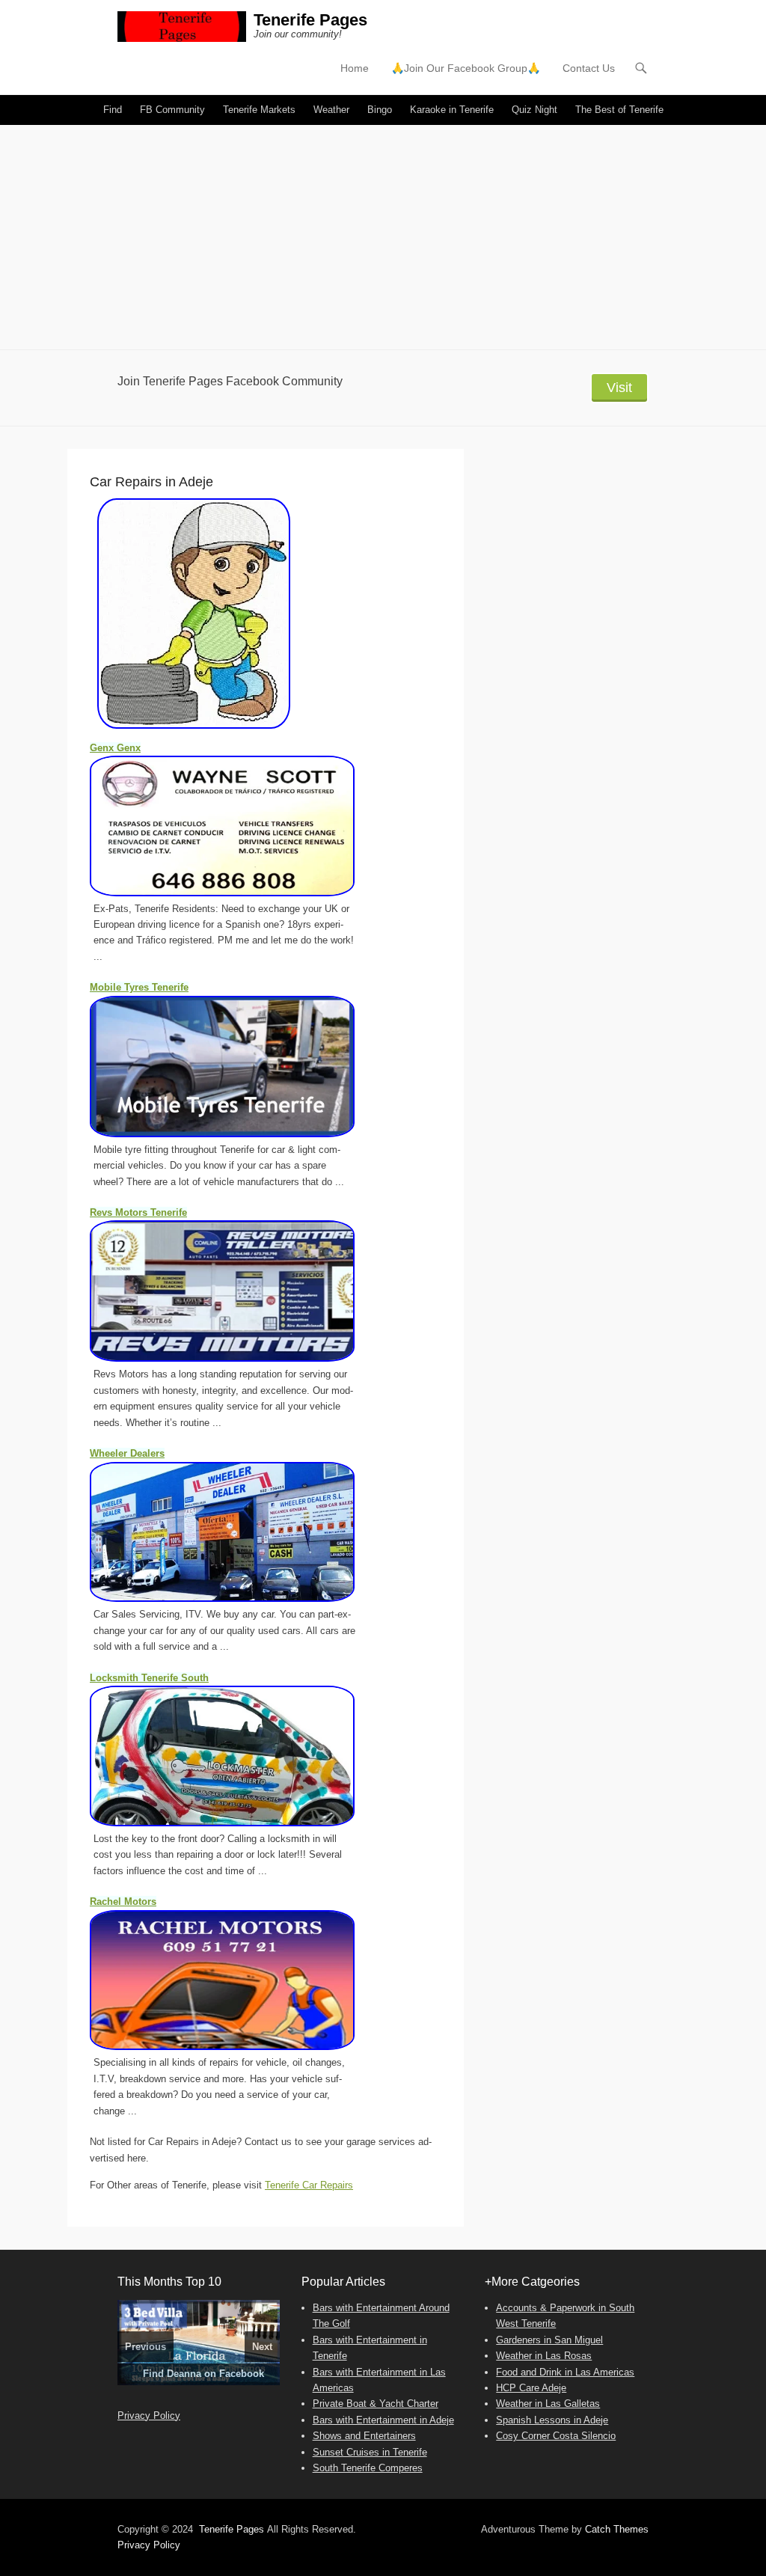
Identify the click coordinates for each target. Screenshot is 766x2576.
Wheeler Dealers (127, 1453)
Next (262, 2347)
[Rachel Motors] (239, 1980)
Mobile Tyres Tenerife (139, 987)
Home (355, 68)
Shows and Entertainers (364, 2436)
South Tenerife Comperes (368, 2468)
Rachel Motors (123, 1902)
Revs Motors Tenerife (138, 1212)
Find (113, 110)
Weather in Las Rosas (544, 2356)
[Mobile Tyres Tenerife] (239, 1067)
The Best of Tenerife (619, 110)
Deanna (184, 2374)
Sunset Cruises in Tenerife (370, 2452)
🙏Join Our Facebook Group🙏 (466, 68)
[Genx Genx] (239, 826)
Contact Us (589, 68)
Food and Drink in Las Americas (565, 2372)
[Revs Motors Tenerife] (239, 1291)
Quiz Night (534, 110)
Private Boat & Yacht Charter (376, 2404)
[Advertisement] (383, 237)
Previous (145, 2347)
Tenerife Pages (310, 20)
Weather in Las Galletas (548, 2404)
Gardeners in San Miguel (549, 2340)
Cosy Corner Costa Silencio (556, 2436)
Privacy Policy (149, 2416)
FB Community (172, 110)
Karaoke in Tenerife (452, 110)
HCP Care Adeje (531, 2388)
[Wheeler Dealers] (239, 1532)
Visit (619, 388)
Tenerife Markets (259, 110)
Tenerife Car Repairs (309, 2185)
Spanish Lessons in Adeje (552, 2420)
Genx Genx (115, 748)
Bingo (380, 110)
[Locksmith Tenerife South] (239, 1756)
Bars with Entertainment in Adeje (383, 2420)
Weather (331, 110)
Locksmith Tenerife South (149, 1678)
